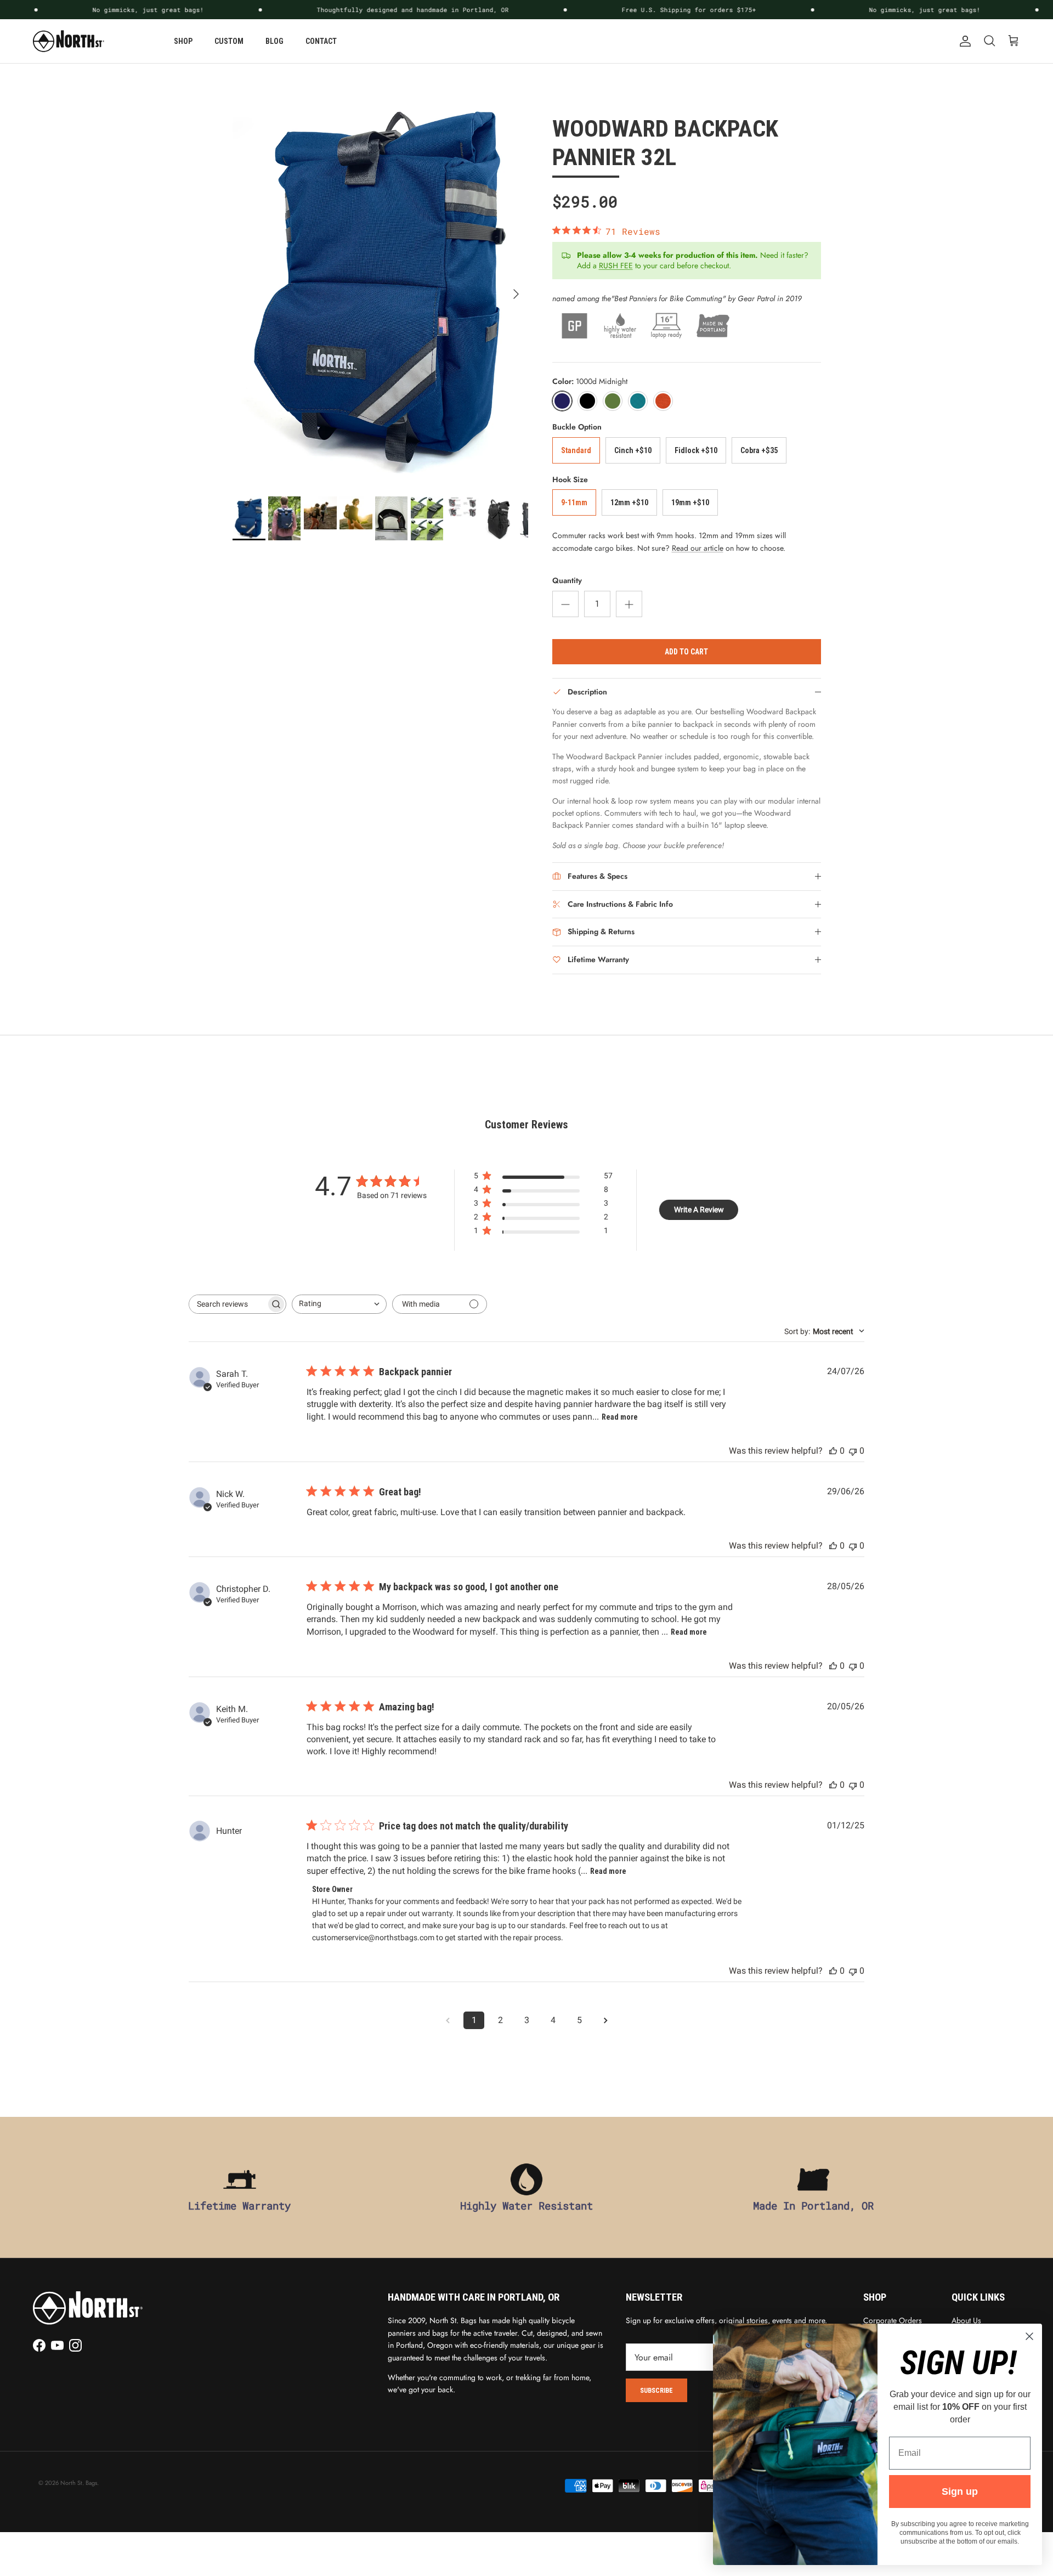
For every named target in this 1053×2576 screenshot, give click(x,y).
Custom (229, 41)
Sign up (960, 2492)
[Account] (963, 41)
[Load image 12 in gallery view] (380, 288)
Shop (183, 41)
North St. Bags (79, 2483)
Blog (274, 41)
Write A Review (699, 1210)
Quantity (567, 581)
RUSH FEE (616, 265)
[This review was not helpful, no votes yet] (853, 1451)
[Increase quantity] (629, 604)
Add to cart (686, 652)
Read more (620, 1417)
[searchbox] (228, 1304)
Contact (321, 41)
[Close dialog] (1029, 2336)
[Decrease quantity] (565, 604)
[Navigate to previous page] (448, 2020)
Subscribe (656, 2391)
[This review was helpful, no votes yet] (833, 1451)
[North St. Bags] (69, 41)
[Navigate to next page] (605, 2020)
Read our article (698, 548)
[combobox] (339, 1304)
